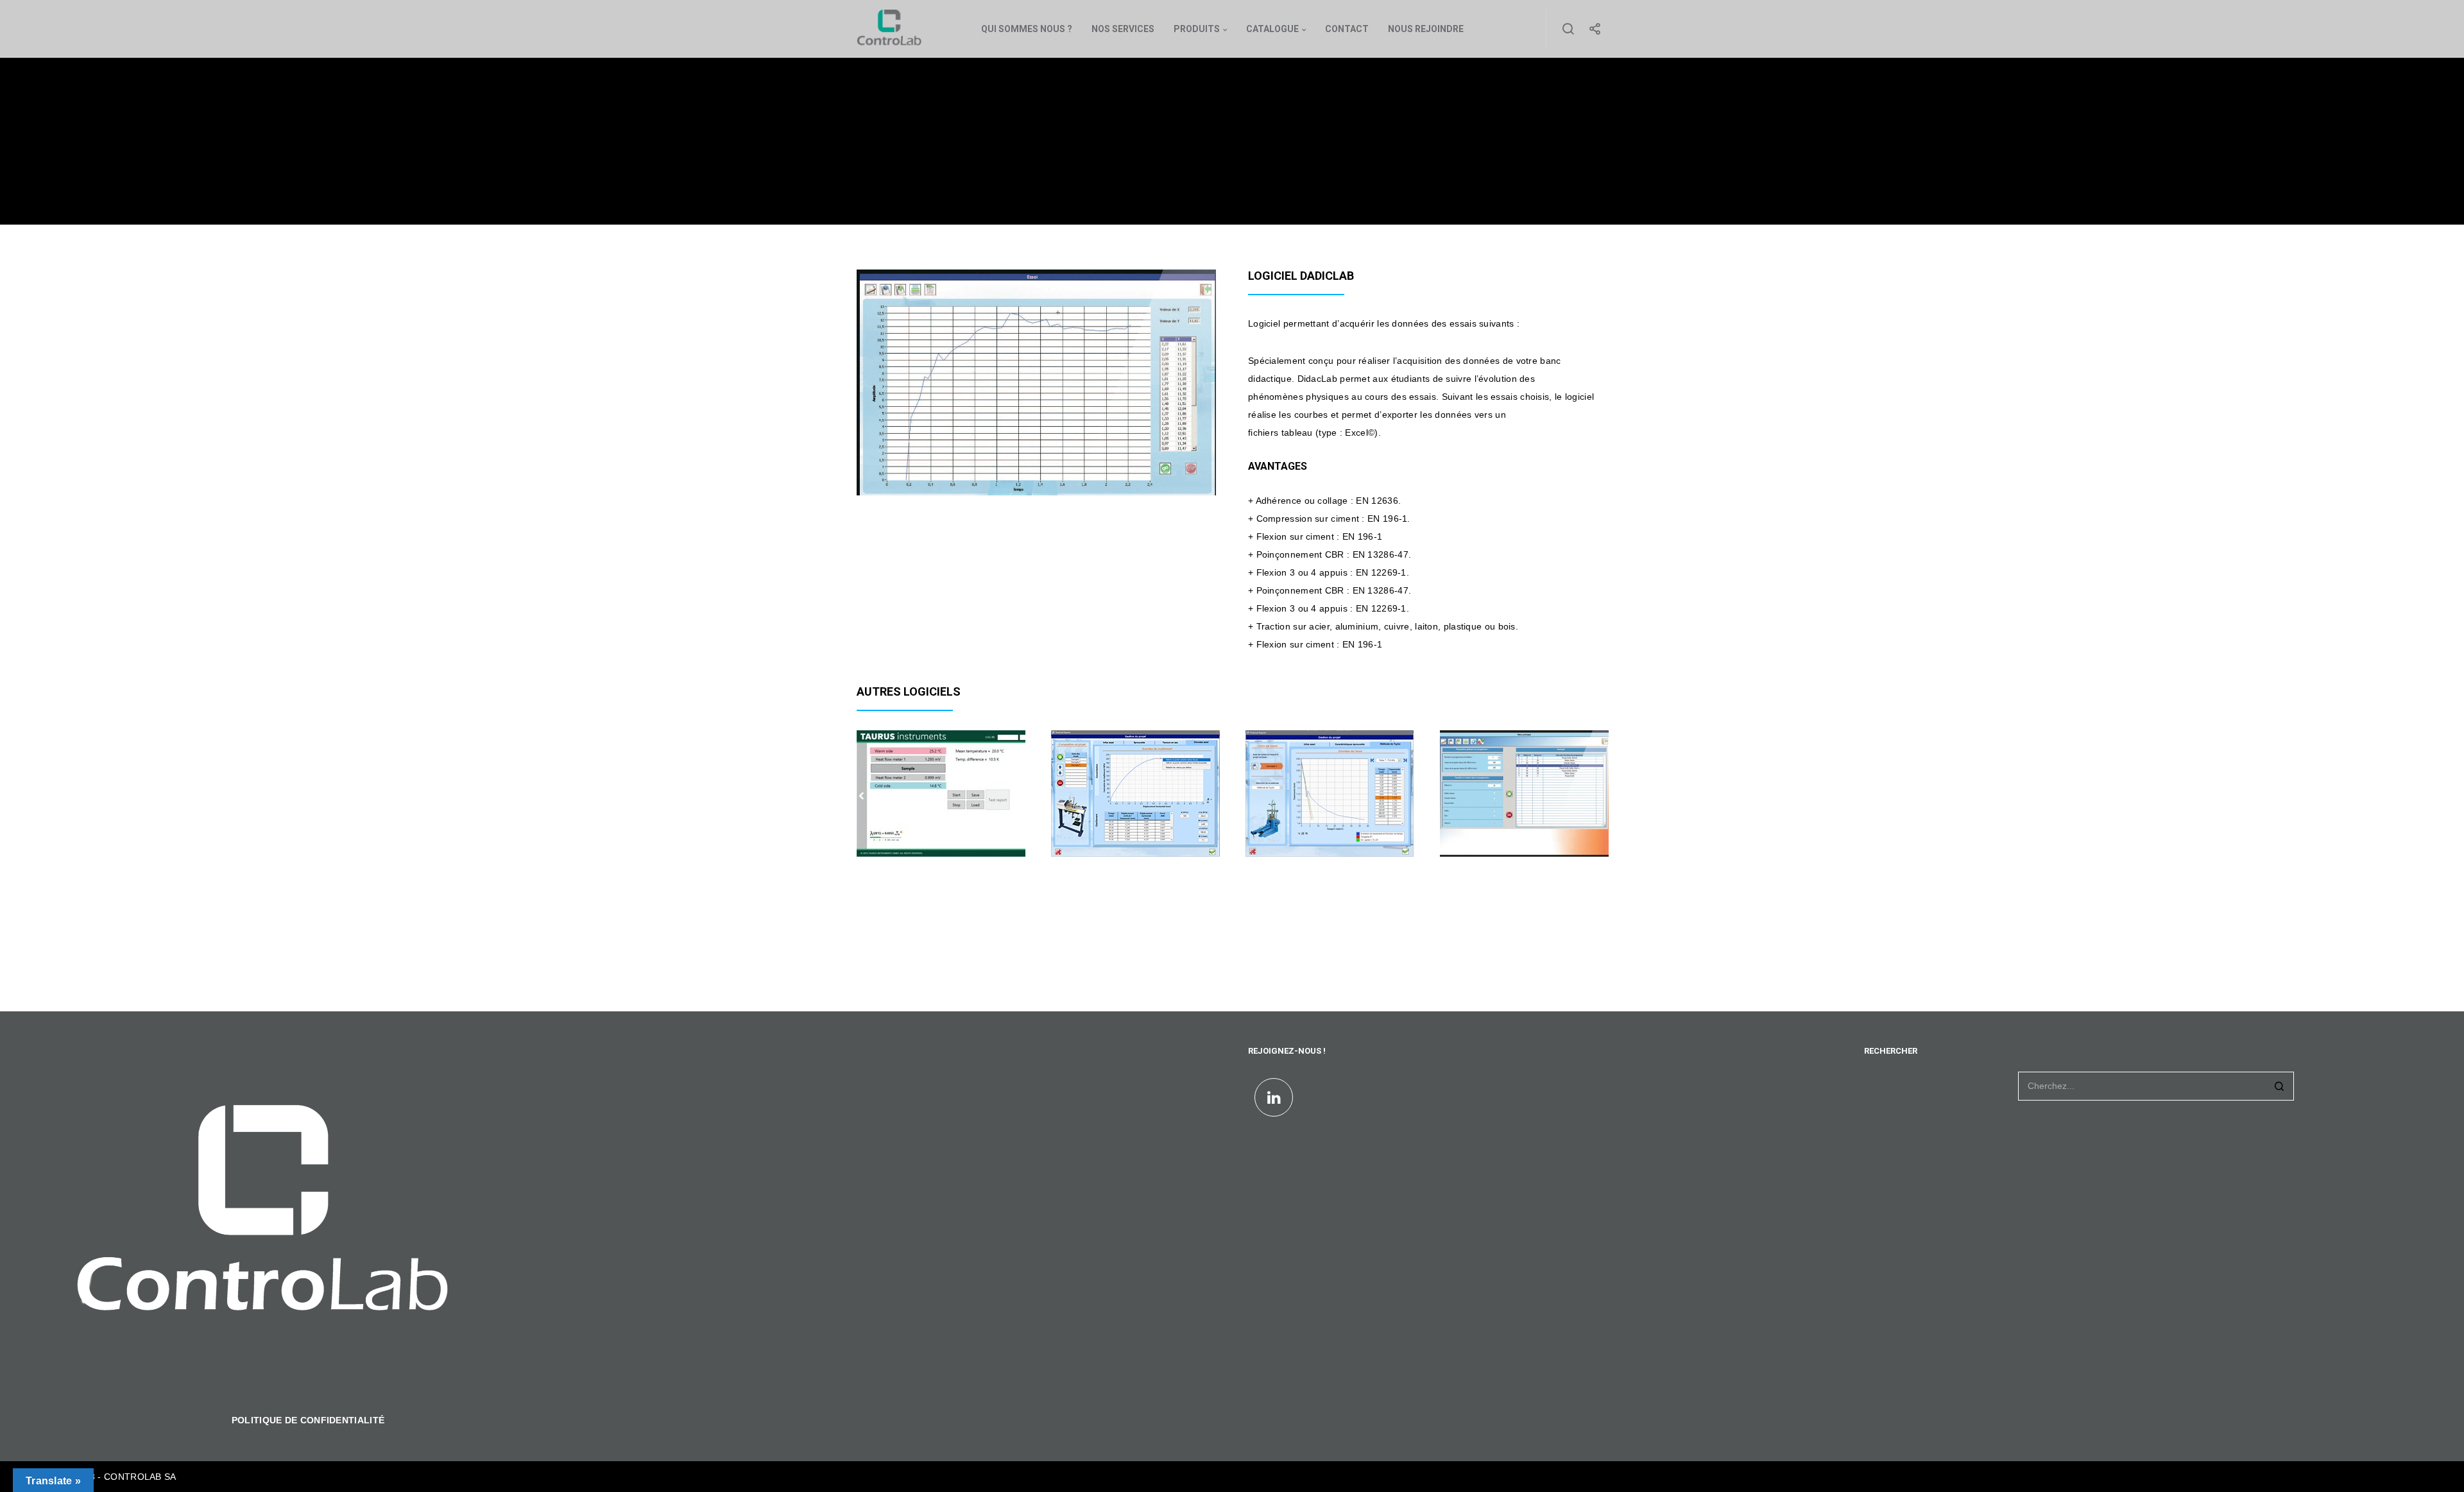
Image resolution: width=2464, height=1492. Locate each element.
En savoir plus (897, 835)
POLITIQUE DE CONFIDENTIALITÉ (308, 1420)
